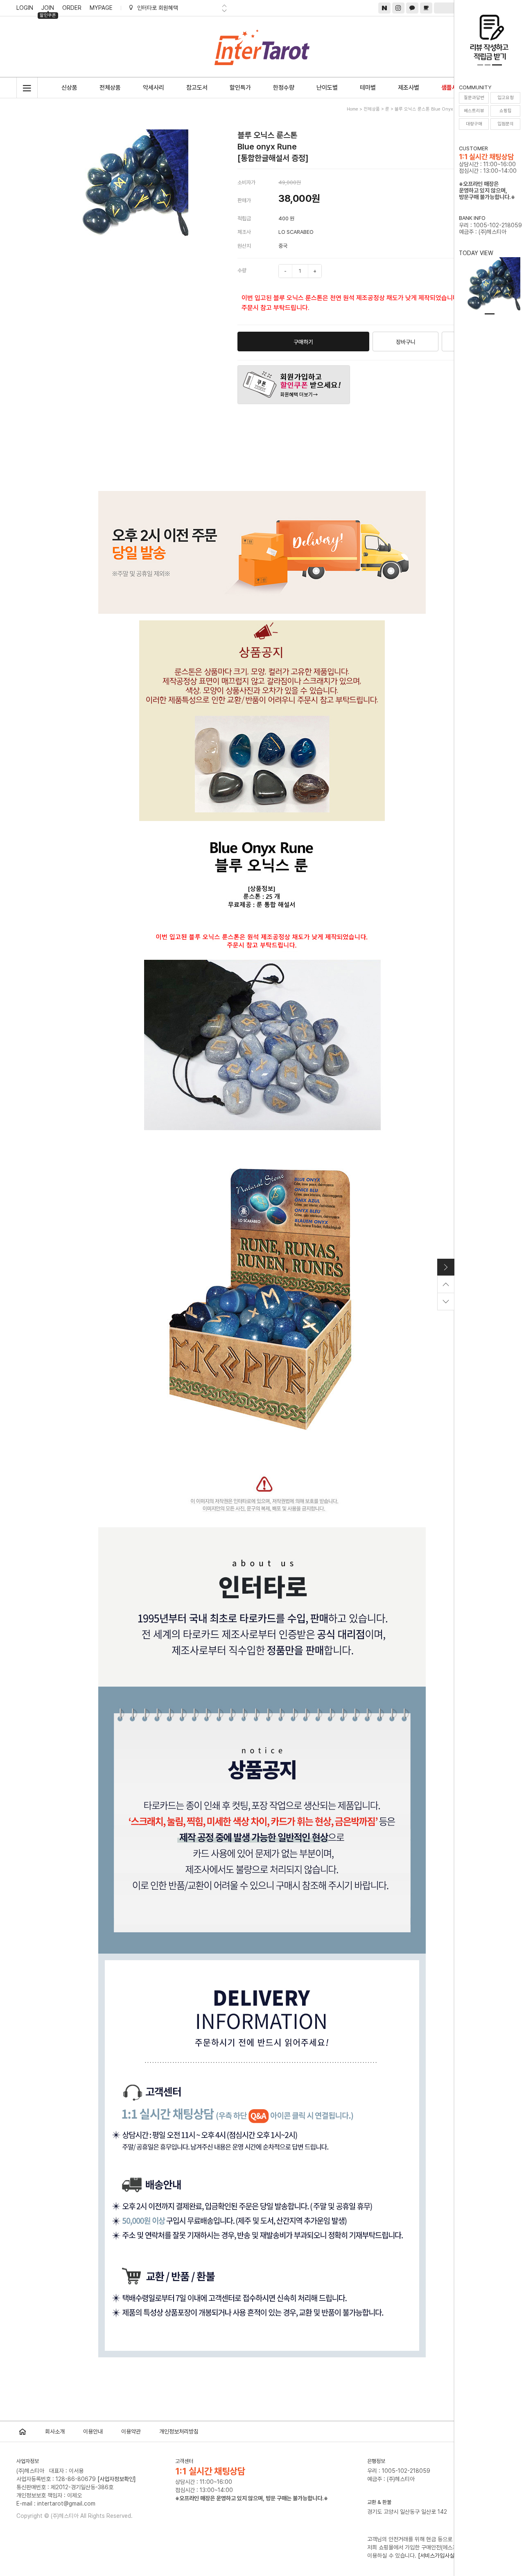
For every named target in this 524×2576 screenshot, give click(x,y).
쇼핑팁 (506, 111)
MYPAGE (101, 8)
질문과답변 (474, 98)
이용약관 (131, 2431)
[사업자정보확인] (117, 2479)
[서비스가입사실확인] (442, 2556)
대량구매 (474, 124)
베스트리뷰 (474, 111)
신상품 (69, 88)
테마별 (368, 88)
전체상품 (110, 88)
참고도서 (197, 88)
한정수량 (284, 88)
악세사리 (154, 88)
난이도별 (327, 88)
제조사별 (409, 88)
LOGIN (25, 8)
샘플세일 (452, 88)
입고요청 (506, 98)
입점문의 (506, 124)
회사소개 (55, 2431)
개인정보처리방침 (179, 2431)
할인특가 (240, 88)
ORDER (72, 8)
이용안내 (93, 2431)
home (352, 109)
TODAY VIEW (476, 253)
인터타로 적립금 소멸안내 (166, 8)
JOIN (48, 9)
